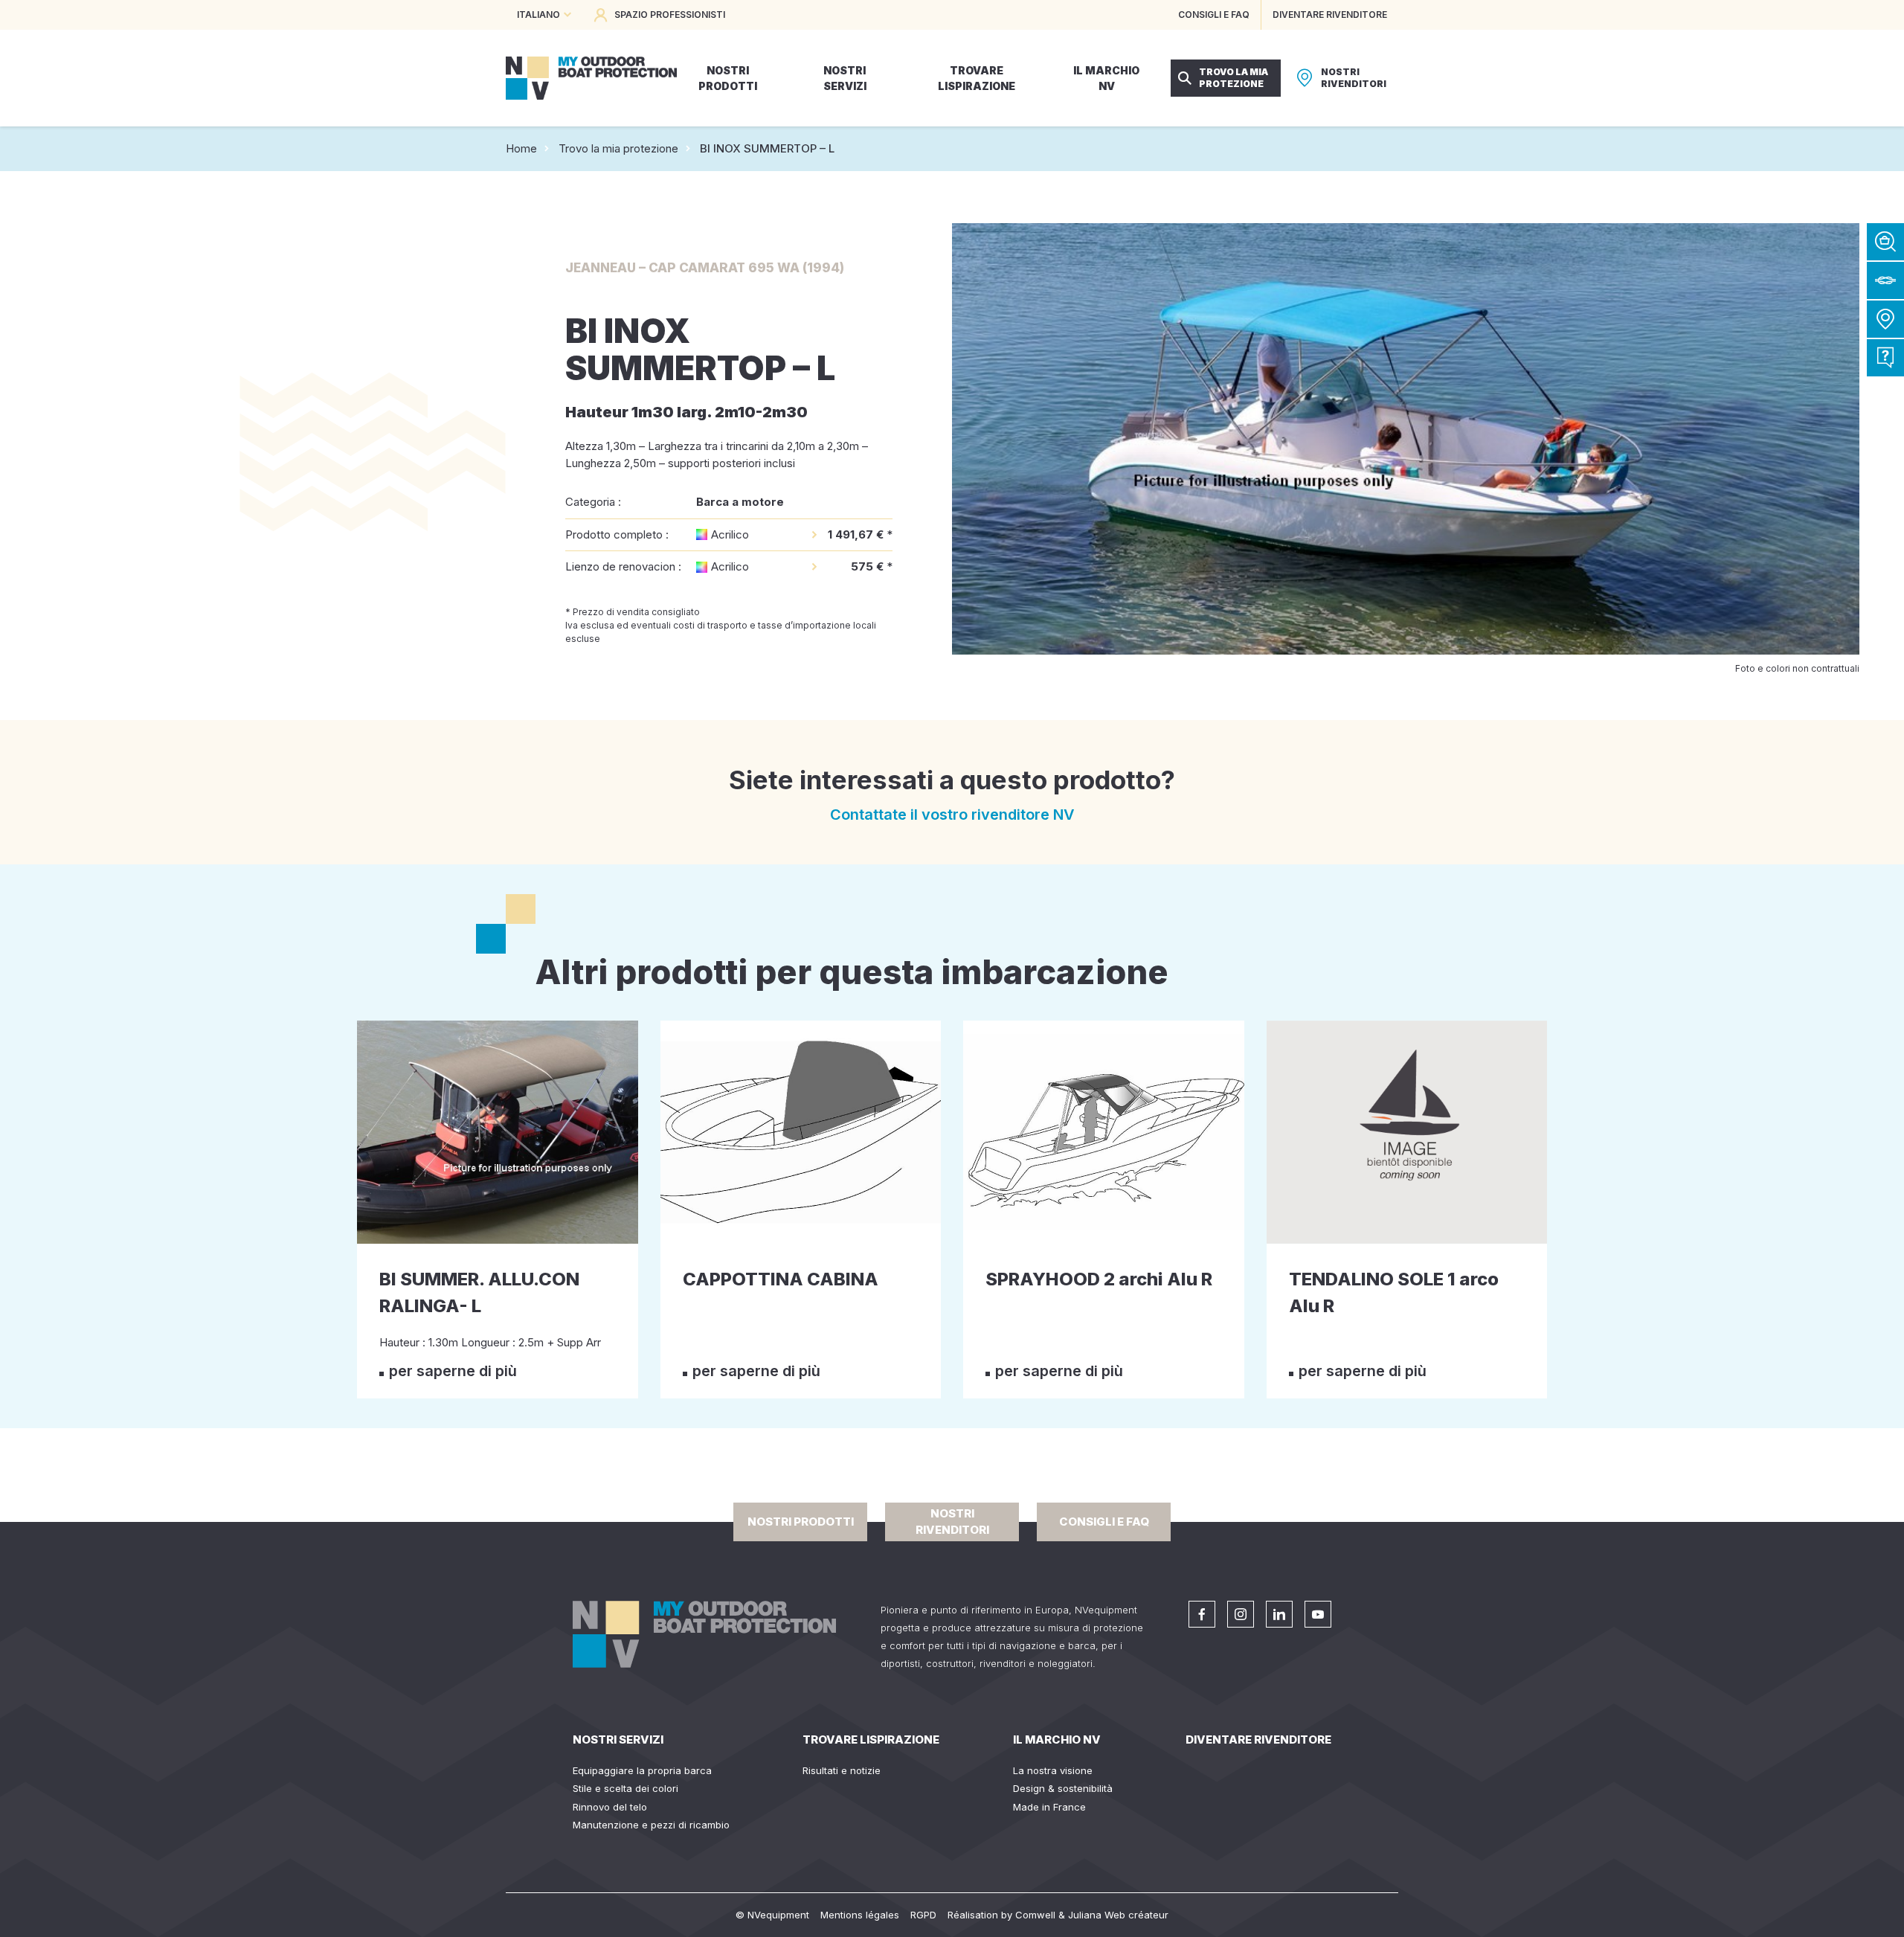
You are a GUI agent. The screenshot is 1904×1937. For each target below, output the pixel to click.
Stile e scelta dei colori (625, 1788)
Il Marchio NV (1057, 1740)
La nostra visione (1053, 1770)
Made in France (1049, 1807)
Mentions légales (860, 1915)
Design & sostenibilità (1063, 1788)
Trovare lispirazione (871, 1740)
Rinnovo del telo (610, 1807)
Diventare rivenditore (1258, 1740)
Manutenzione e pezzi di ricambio (651, 1825)
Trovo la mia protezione (618, 148)
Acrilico (730, 534)
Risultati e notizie (842, 1770)
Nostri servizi (618, 1740)
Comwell (1035, 1915)
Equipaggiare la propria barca (642, 1770)
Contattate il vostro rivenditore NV (952, 815)
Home (521, 148)
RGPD (923, 1915)
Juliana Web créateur (1118, 1915)
